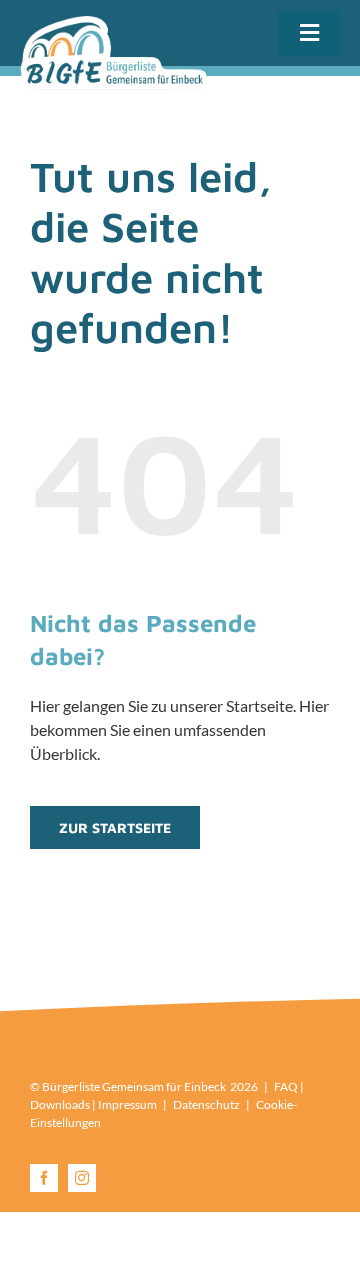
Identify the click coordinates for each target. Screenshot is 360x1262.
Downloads (60, 1104)
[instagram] (82, 1178)
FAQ (286, 1086)
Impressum (127, 1104)
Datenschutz (206, 1104)
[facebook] (44, 1178)
